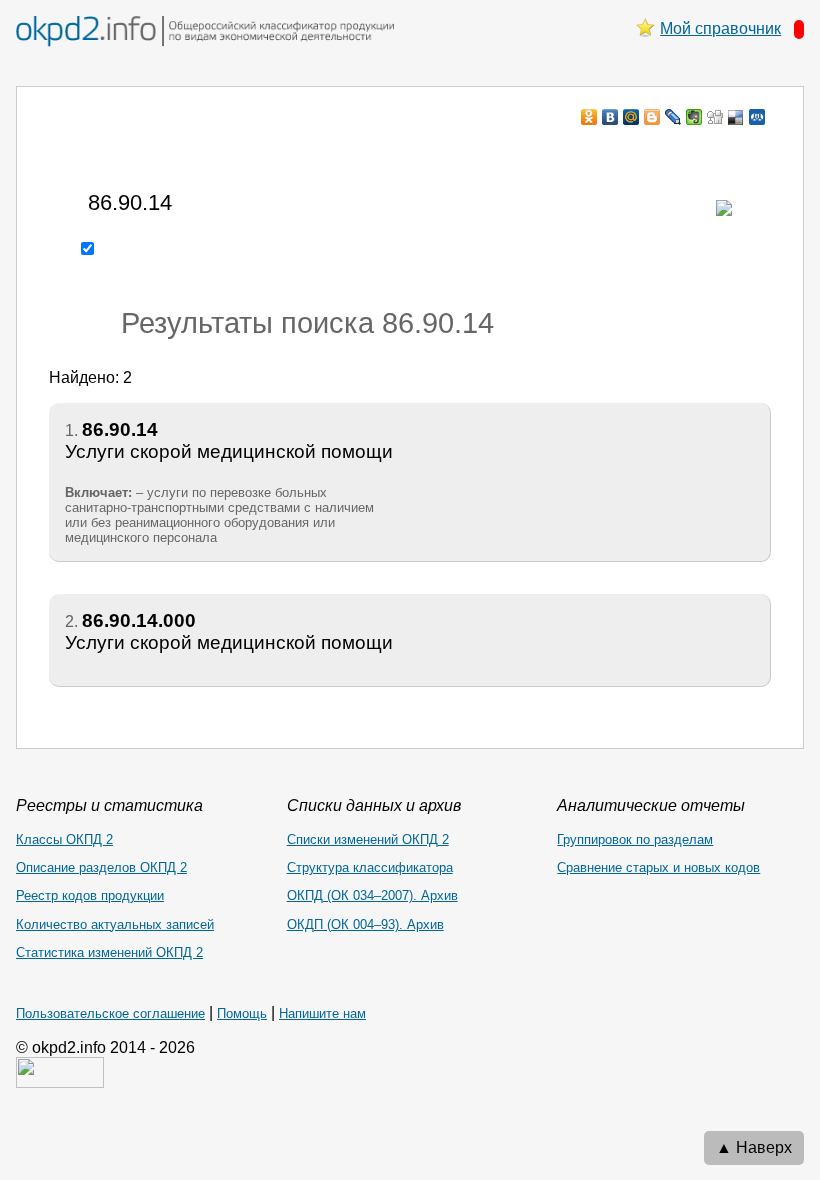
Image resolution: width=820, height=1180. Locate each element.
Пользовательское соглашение (110, 1013)
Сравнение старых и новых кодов (658, 867)
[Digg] (715, 117)
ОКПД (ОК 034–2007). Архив (372, 895)
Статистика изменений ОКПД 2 (109, 952)
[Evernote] (694, 117)
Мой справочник (720, 28)
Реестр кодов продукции (90, 895)
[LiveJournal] (673, 117)
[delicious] (736, 117)
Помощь (242, 1013)
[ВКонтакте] (610, 117)
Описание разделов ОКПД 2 (101, 867)
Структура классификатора (370, 867)
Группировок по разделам (635, 839)
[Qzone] (757, 117)
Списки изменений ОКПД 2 (368, 839)
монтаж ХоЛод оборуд (248, 155)
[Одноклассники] (589, 117)
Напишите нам (322, 1013)
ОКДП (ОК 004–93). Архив (365, 924)
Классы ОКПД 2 (64, 839)
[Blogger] (652, 117)
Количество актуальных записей (115, 924)
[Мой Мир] (631, 117)
